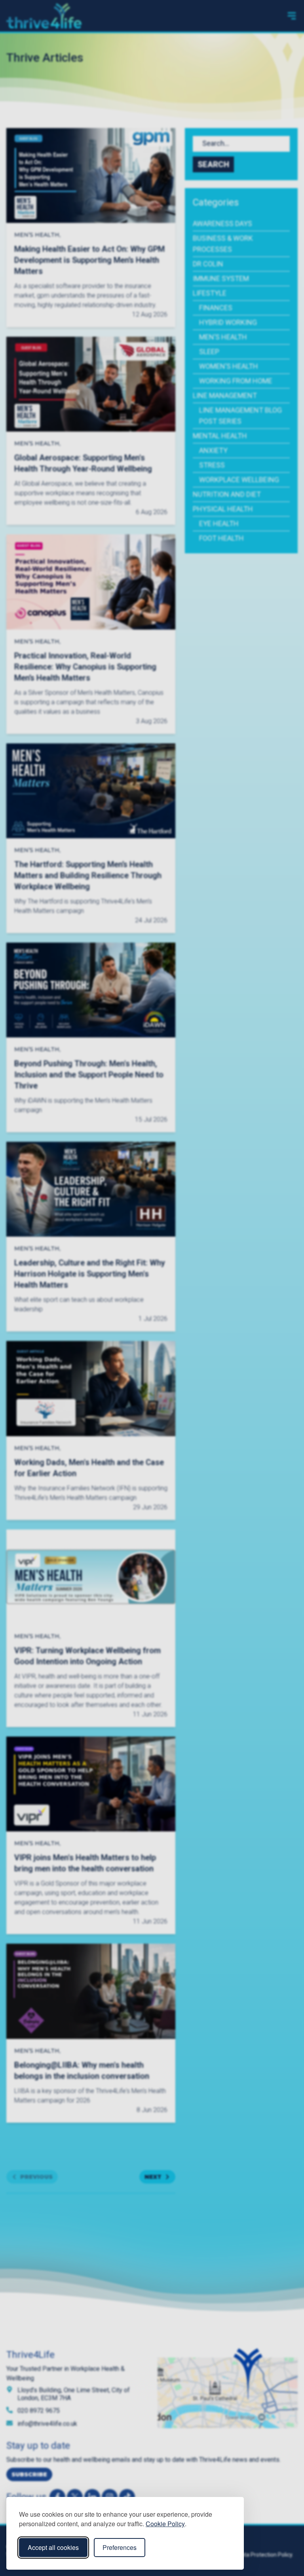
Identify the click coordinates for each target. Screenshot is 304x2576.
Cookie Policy (165, 2524)
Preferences (120, 2547)
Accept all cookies (53, 2547)
